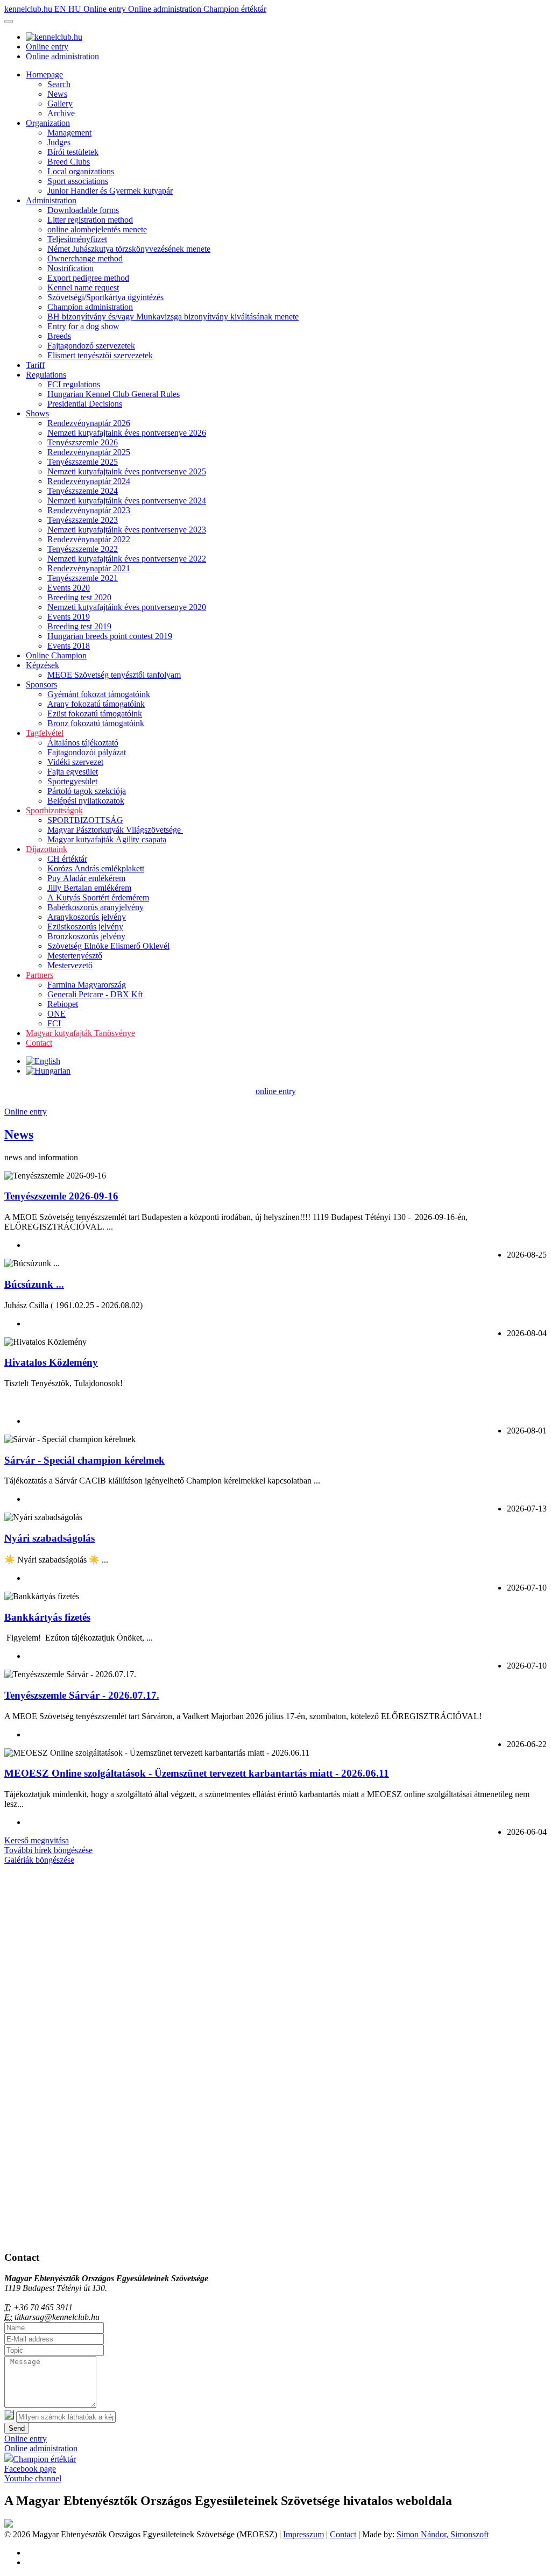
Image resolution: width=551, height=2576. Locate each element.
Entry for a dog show (83, 326)
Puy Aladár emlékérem (86, 878)
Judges (59, 142)
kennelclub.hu (29, 9)
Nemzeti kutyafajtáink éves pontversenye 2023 (127, 530)
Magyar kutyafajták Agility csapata (107, 839)
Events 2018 (69, 646)
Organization (48, 123)
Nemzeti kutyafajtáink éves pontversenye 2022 (127, 559)
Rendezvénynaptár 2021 (89, 568)
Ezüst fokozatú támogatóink (95, 714)
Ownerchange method (85, 258)
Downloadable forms (83, 210)
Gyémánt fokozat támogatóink (99, 694)
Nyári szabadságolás (50, 1538)
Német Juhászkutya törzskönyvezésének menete (129, 249)
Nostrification (70, 268)
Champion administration (90, 307)
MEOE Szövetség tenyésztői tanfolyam (114, 675)
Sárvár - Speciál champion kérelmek (84, 1460)
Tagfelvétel (45, 733)
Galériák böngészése (39, 1860)
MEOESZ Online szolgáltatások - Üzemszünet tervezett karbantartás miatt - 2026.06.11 (197, 1773)
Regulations (46, 375)
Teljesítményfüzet (77, 239)
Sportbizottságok (54, 810)
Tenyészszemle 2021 (83, 578)
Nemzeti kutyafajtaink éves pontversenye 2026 (127, 433)
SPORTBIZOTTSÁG (85, 820)
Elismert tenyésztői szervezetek (100, 355)
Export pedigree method (88, 278)
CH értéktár (67, 859)
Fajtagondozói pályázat (87, 752)
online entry (276, 1091)
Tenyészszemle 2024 (83, 491)
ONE (56, 1014)
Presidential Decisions (85, 404)
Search (59, 84)
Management (69, 133)
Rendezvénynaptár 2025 (89, 452)
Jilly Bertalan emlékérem (89, 888)
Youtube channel (33, 2478)
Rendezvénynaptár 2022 (89, 539)
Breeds (59, 336)
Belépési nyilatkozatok (86, 801)
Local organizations (81, 171)
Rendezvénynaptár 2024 (89, 481)
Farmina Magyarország (87, 985)
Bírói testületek (73, 152)
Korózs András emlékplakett (96, 868)
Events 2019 (69, 617)
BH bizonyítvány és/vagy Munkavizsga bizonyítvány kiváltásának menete (173, 317)
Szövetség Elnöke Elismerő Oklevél (108, 946)
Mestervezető (70, 965)
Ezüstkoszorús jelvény (85, 927)
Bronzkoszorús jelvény (86, 936)
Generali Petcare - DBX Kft (95, 994)
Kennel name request (83, 288)
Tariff (35, 365)
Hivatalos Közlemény (51, 1362)
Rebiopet (63, 1004)
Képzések (43, 665)
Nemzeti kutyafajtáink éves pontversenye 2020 (127, 607)
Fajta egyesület (73, 772)
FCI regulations (74, 384)
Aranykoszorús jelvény (87, 917)
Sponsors (41, 684)
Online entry (106, 9)
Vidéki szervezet (75, 762)
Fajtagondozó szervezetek (91, 346)
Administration (51, 200)
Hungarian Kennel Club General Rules (114, 394)
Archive (61, 113)
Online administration (166, 9)
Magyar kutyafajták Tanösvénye (80, 1033)
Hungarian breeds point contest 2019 (110, 636)
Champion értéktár (235, 9)
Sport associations (78, 181)
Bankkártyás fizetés (47, 1617)
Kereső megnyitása (37, 1840)
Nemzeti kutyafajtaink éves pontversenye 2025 (127, 471)
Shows (37, 413)
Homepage (44, 74)
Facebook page (30, 2469)
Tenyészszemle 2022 (83, 549)
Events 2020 (69, 588)
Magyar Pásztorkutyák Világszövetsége (115, 830)
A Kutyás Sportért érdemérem (98, 897)
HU (76, 9)
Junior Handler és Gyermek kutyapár (110, 191)
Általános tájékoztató (83, 743)
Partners (40, 975)
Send (17, 2428)
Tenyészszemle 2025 (83, 462)
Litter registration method (90, 220)
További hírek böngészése (48, 1850)
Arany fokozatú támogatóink (96, 704)
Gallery (60, 104)
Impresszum (303, 2534)
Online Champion (56, 655)
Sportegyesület (72, 781)
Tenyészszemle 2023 (83, 520)
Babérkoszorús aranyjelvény (96, 907)
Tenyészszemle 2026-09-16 (61, 1196)
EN (61, 9)
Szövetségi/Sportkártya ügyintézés (105, 297)
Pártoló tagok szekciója (87, 791)
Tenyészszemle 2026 (83, 442)
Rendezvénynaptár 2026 (89, 423)
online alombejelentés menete (97, 229)
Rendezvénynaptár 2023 (89, 510)
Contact (39, 1043)
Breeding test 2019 (79, 626)
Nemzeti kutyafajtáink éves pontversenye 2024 (127, 501)
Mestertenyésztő (75, 956)
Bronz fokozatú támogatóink (96, 723)
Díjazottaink (47, 849)
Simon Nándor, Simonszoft (443, 2534)
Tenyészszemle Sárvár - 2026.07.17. (82, 1695)
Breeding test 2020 (79, 597)
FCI (54, 1023)
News (57, 94)
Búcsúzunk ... (34, 1284)
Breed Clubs (69, 162)
